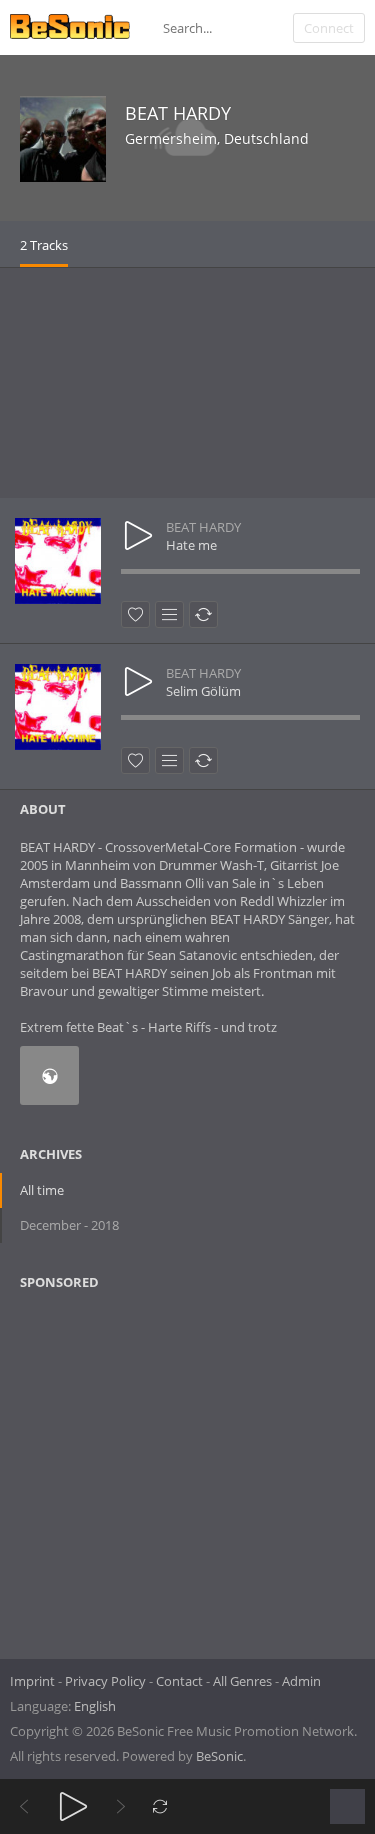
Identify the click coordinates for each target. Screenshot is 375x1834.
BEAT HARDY (178, 113)
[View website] (49, 1075)
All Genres (242, 1681)
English (95, 1706)
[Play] (73, 1806)
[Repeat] (160, 1806)
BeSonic (219, 1756)
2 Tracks (44, 245)
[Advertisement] (187, 383)
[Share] (203, 614)
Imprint (32, 1681)
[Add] (169, 614)
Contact (179, 1681)
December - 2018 (69, 1225)
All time (42, 1190)
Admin (301, 1681)
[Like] (135, 614)
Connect (329, 28)
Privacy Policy (105, 1681)
